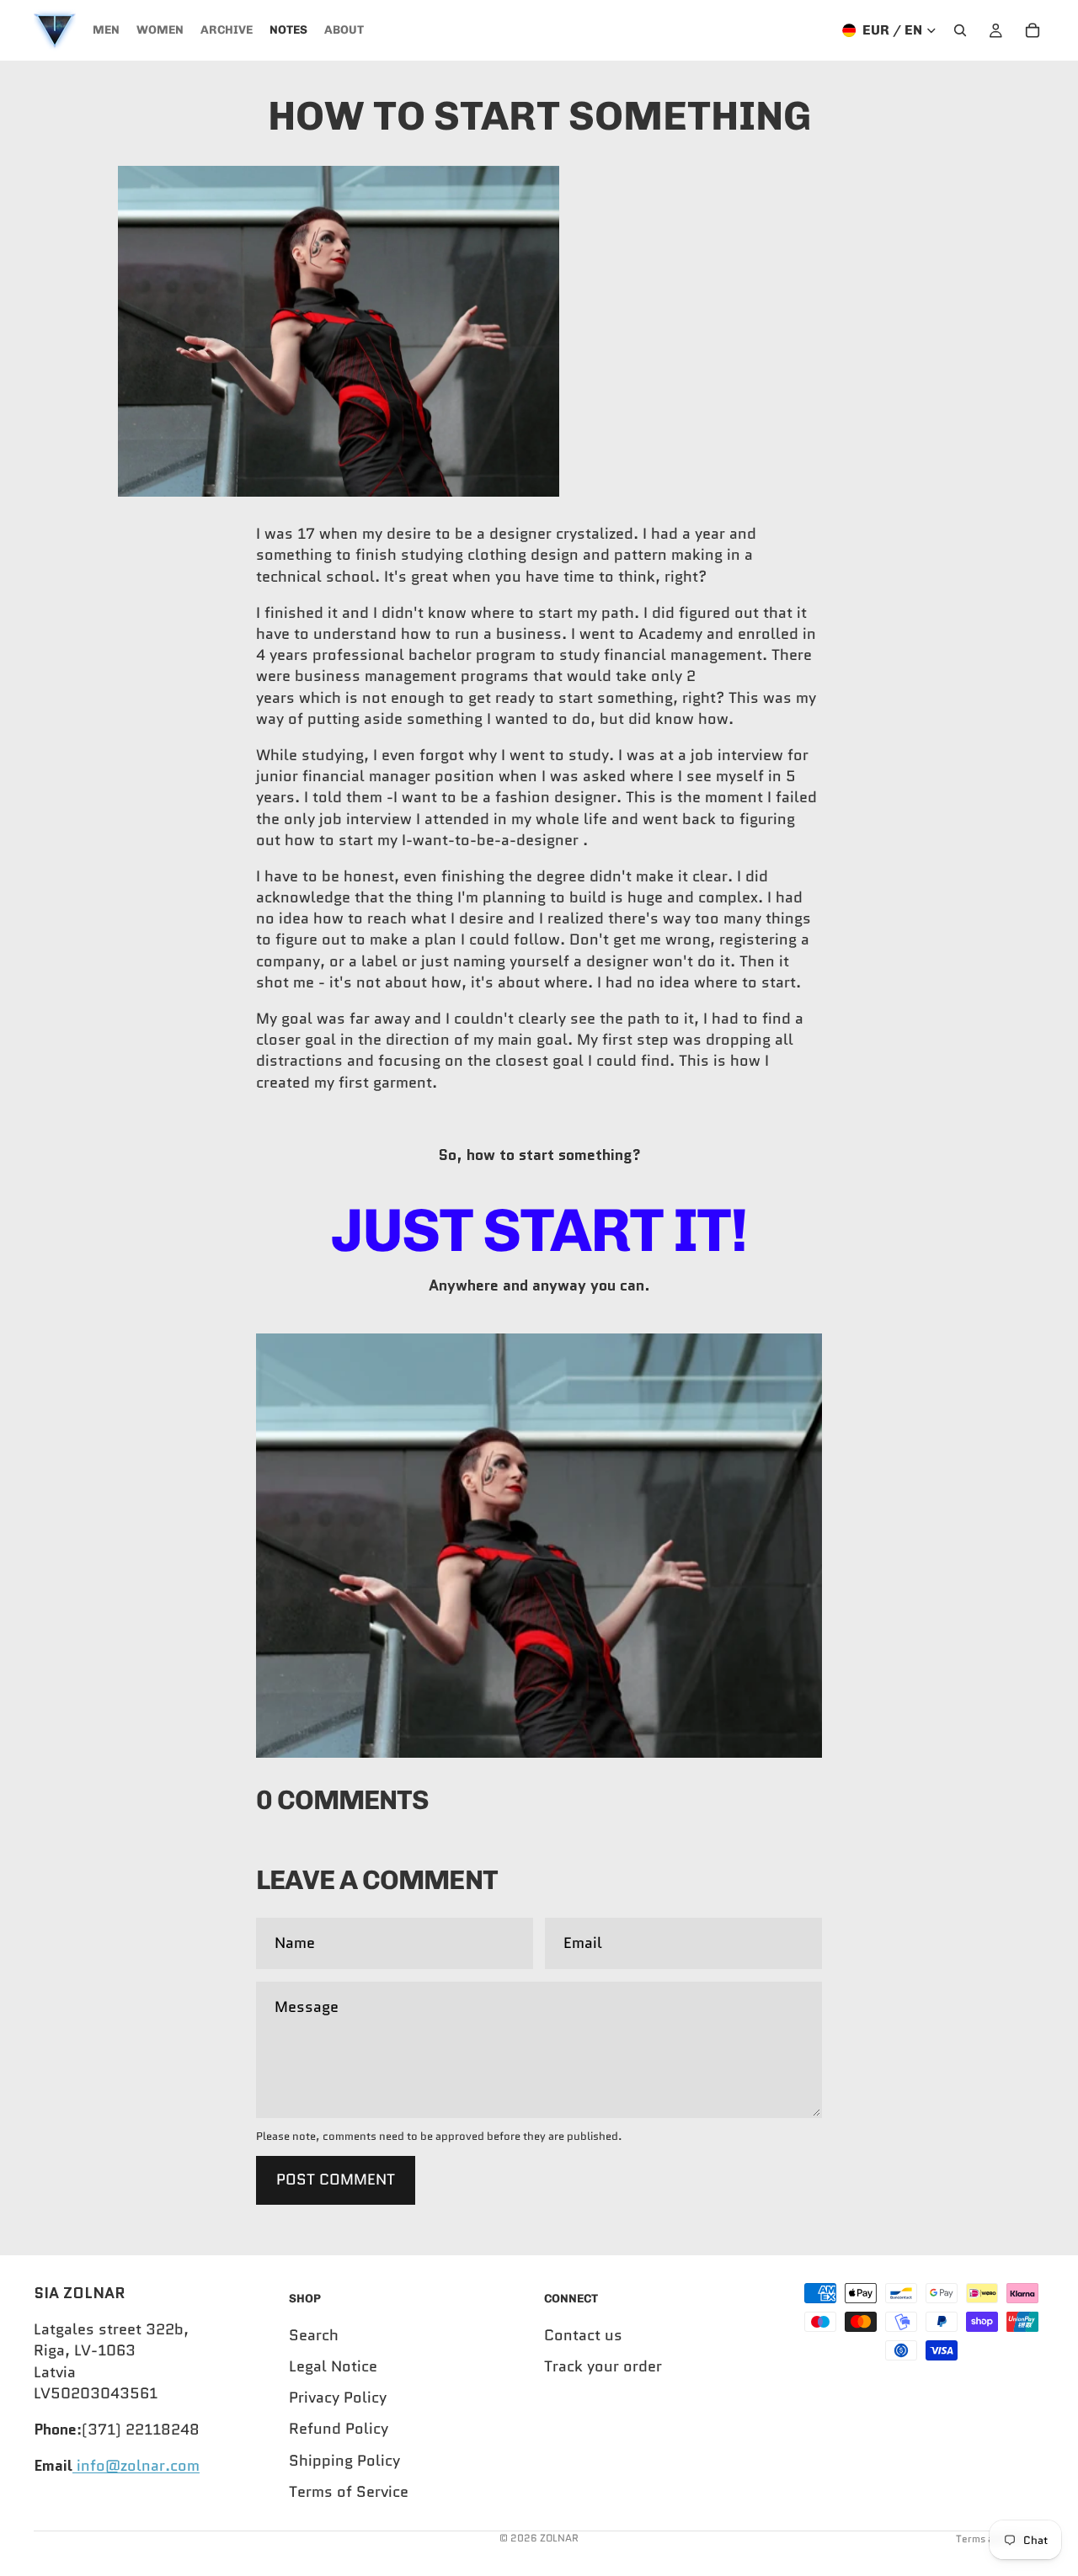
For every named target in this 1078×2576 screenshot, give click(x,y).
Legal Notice (333, 2366)
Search (314, 2334)
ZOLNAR (559, 2538)
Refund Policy (339, 2429)
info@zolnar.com (136, 2466)
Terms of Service (349, 2491)
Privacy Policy (338, 2398)
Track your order (603, 2366)
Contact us (583, 2334)
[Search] (960, 30)
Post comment (336, 2179)
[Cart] (1033, 30)
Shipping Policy (344, 2460)
